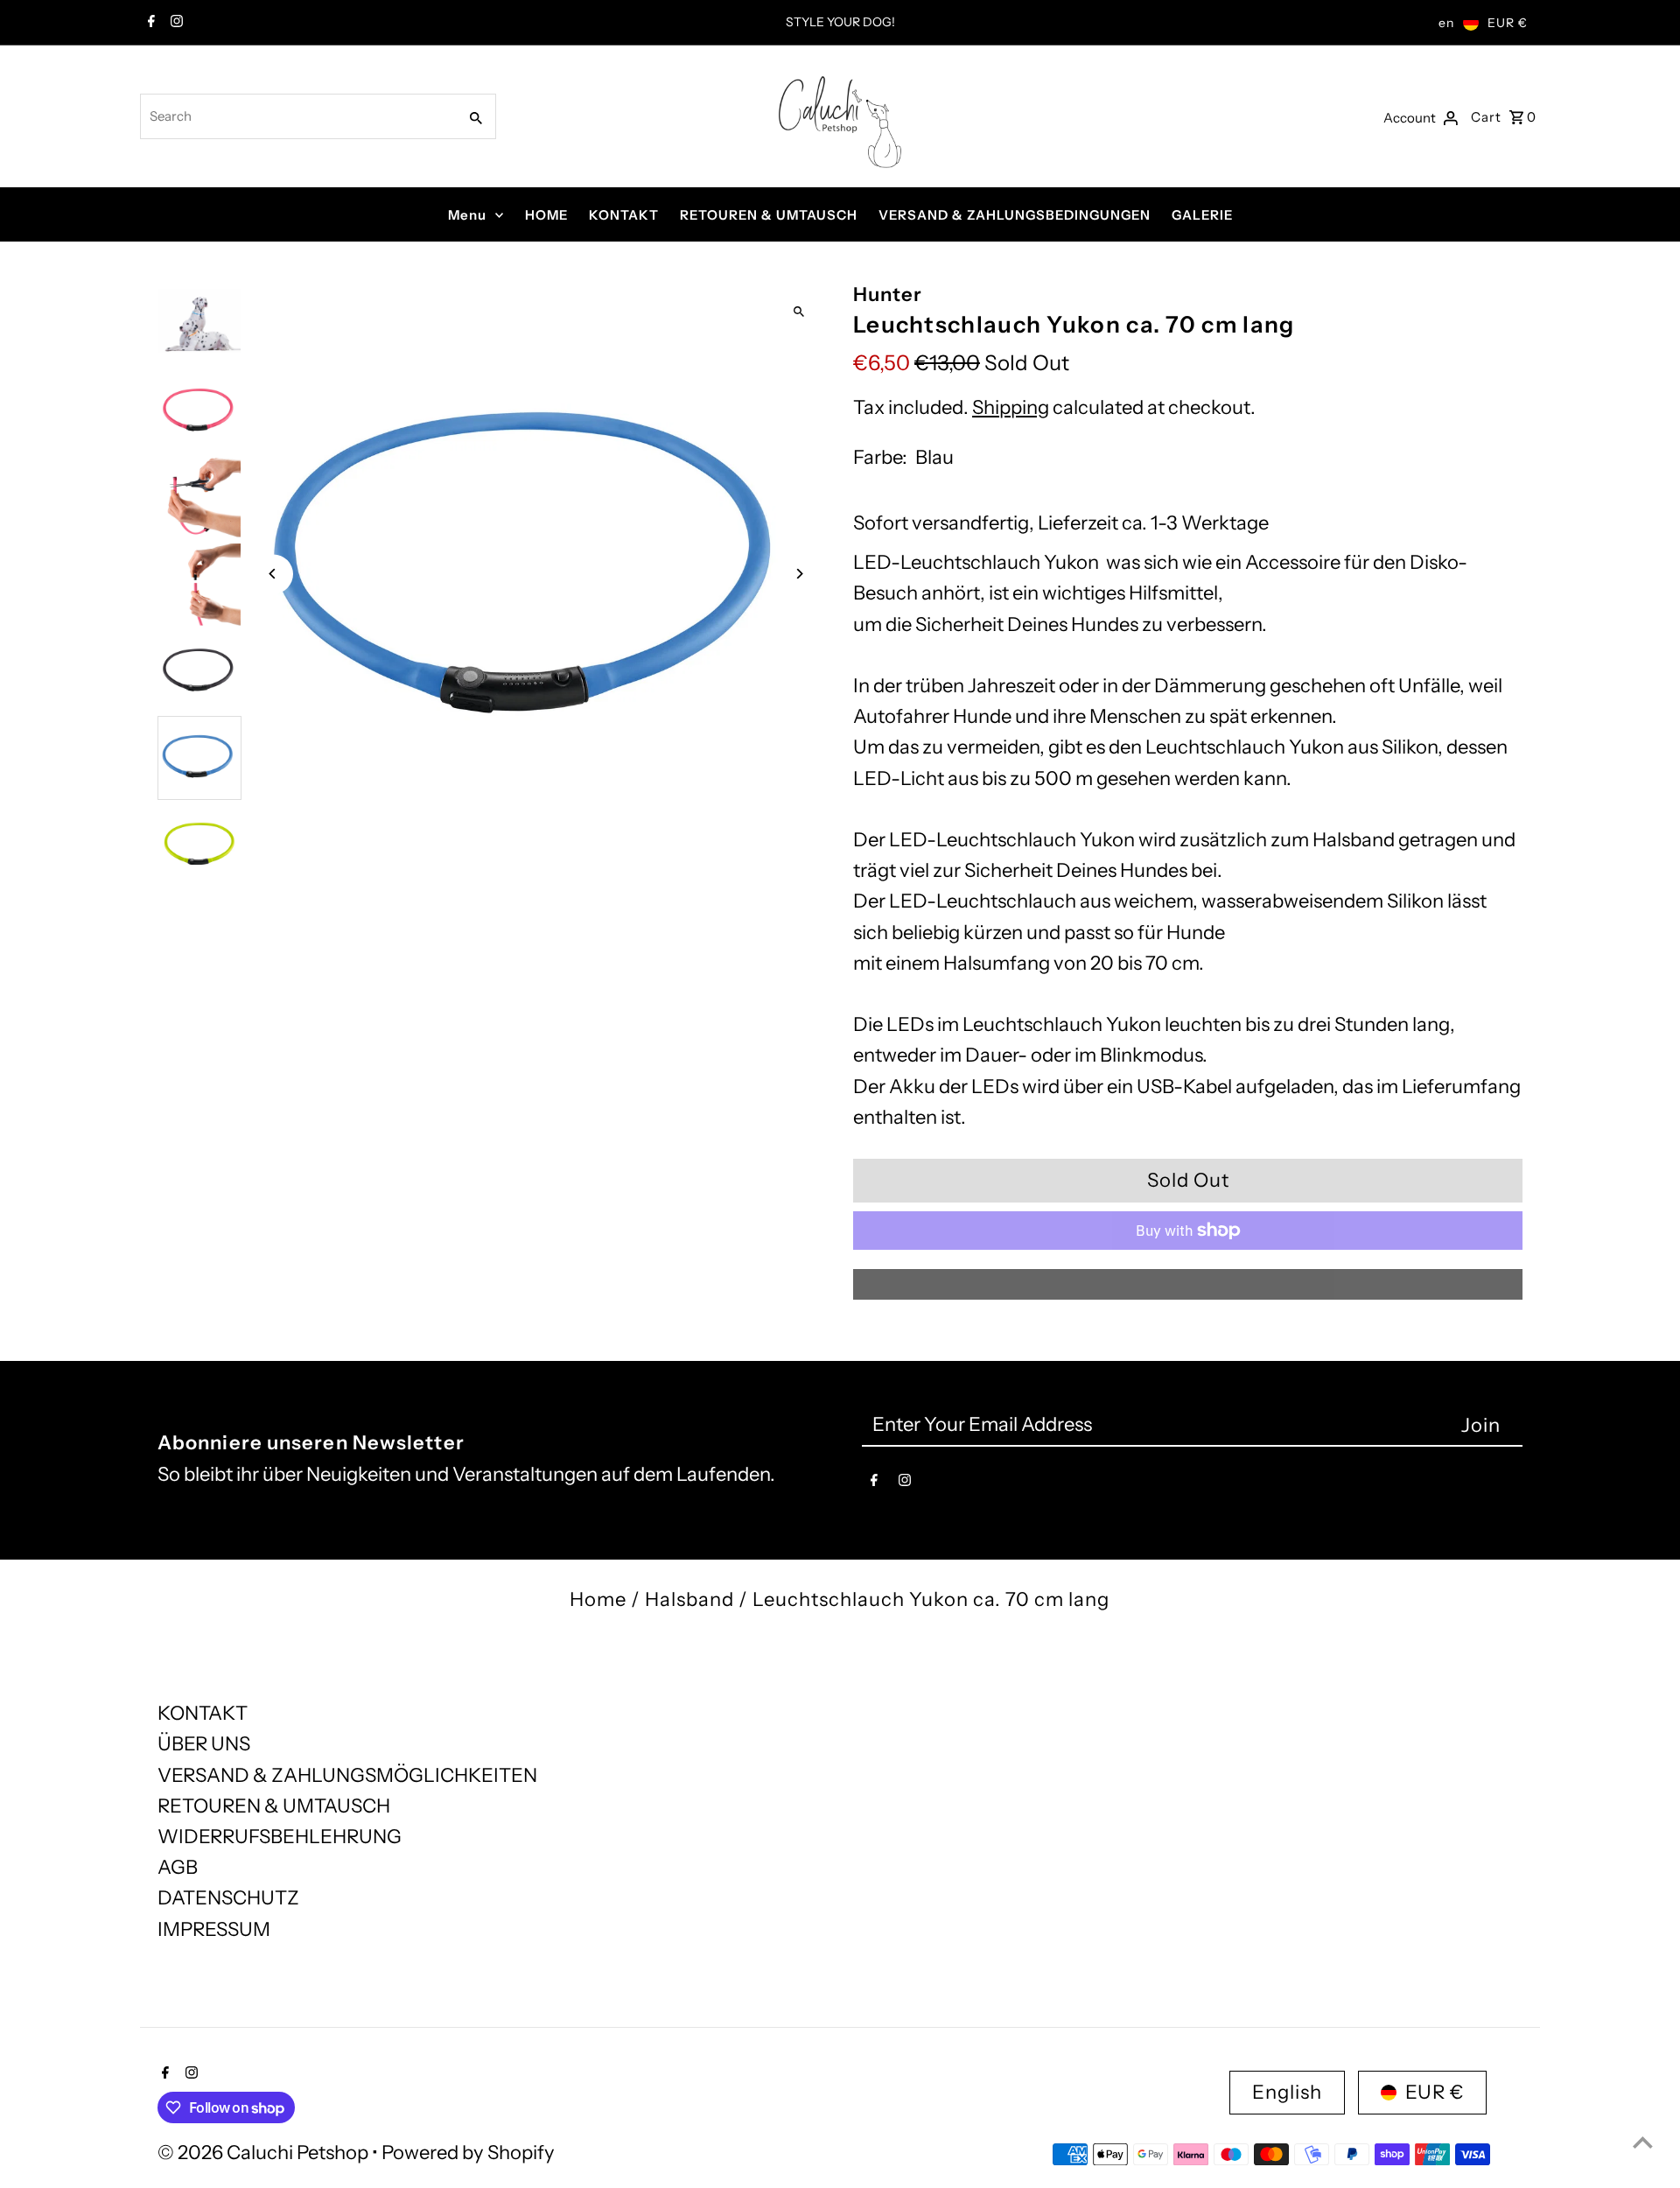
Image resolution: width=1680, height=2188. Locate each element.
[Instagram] (175, 23)
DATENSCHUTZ (228, 1898)
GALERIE (1202, 215)
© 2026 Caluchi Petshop (265, 2153)
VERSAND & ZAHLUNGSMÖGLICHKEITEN (347, 1775)
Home (598, 1599)
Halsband (689, 1599)
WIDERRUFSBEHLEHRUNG (280, 1837)
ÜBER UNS (204, 1744)
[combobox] (297, 116)
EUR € (1508, 23)
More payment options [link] (1188, 1284)
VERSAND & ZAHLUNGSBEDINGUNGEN (1015, 215)
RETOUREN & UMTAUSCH (769, 215)
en (1446, 23)
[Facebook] (149, 23)
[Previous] (273, 574)
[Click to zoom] (798, 311)
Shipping (1011, 407)
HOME (546, 215)
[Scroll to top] (1643, 2142)
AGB (178, 1867)
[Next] (798, 574)
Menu (467, 215)
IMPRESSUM (214, 1929)
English (1287, 2092)
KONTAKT (624, 215)
